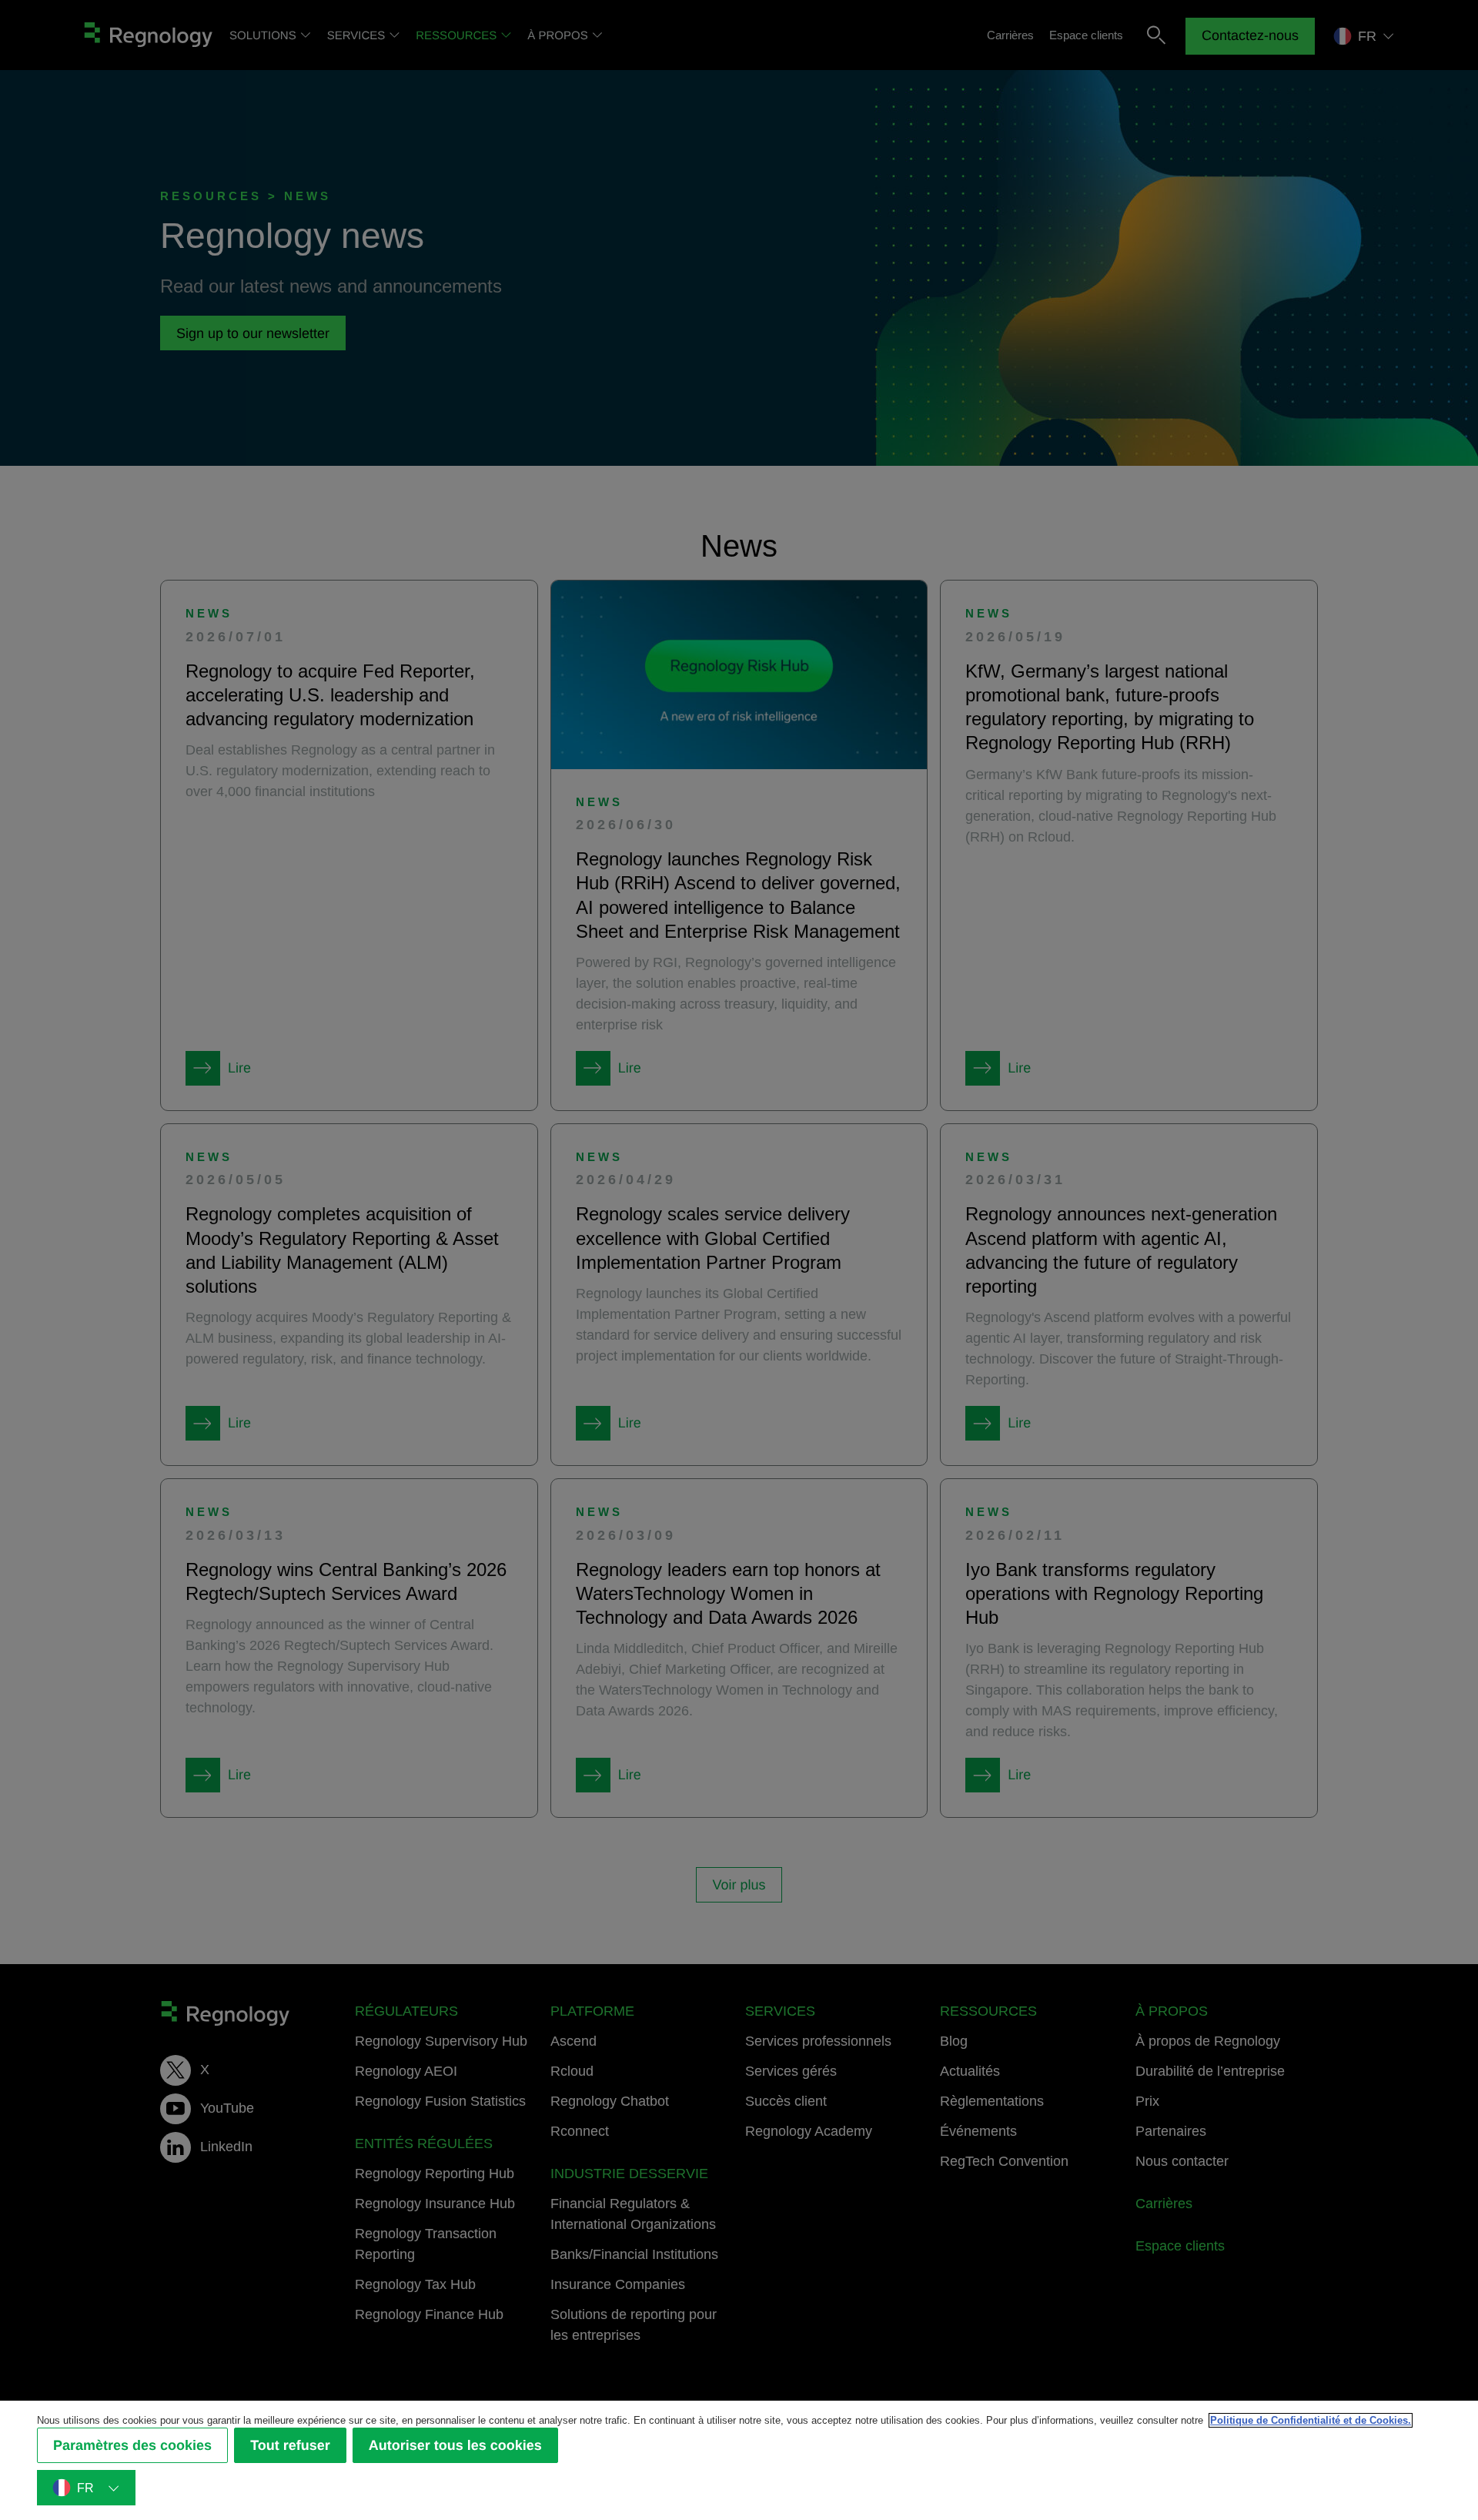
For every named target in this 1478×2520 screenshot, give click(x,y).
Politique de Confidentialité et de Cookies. (1311, 2420)
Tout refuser (290, 2445)
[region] (739, 2460)
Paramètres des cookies (132, 2445)
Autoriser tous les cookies (455, 2445)
